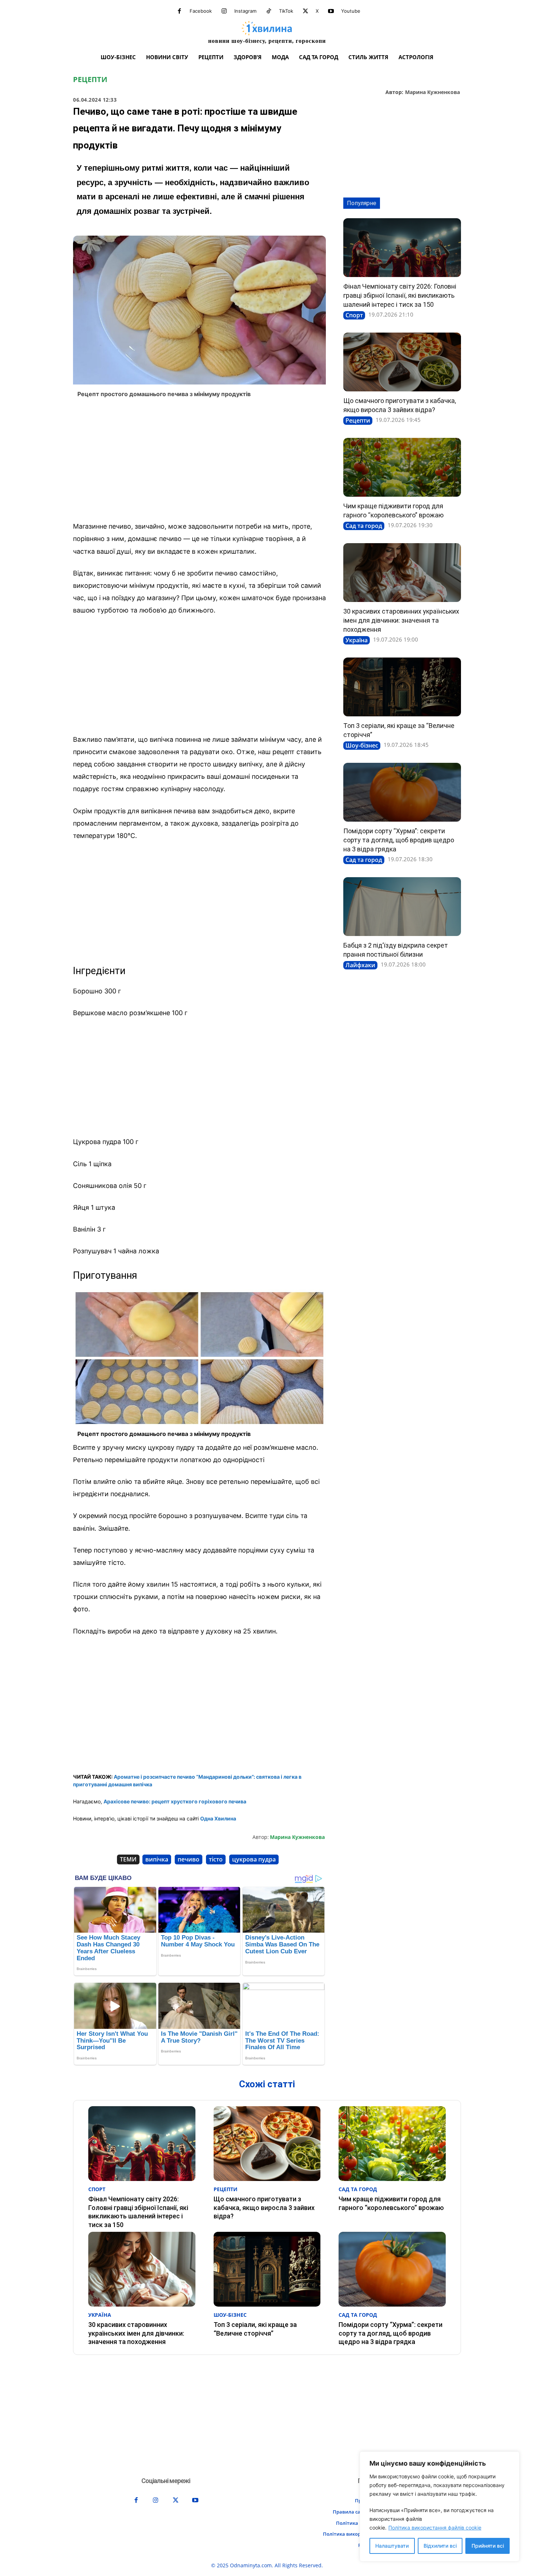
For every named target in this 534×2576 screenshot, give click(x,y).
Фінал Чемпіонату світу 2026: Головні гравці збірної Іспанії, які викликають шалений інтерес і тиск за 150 (400, 295)
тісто (216, 1859)
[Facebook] (179, 11)
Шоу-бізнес (362, 745)
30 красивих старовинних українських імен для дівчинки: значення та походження (401, 620)
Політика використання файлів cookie (435, 2528)
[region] (440, 2506)
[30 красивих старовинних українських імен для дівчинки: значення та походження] (402, 573)
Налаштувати (392, 2546)
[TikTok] (269, 11)
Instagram (245, 11)
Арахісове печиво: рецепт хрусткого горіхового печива (175, 1801)
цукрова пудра (254, 1859)
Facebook (201, 11)
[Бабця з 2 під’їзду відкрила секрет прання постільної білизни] (402, 907)
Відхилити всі (440, 2546)
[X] (306, 11)
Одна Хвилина (218, 1818)
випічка (157, 1859)
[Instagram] (224, 11)
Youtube (351, 11)
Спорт (354, 315)
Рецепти (90, 80)
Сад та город (364, 526)
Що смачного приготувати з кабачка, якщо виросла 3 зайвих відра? (264, 2207)
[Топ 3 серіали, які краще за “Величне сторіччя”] (402, 687)
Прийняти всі (488, 2546)
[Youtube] (331, 11)
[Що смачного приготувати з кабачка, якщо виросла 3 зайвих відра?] (402, 362)
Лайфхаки (360, 965)
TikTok (286, 11)
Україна (357, 640)
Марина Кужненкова (432, 92)
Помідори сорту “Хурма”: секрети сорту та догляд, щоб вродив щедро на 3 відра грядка (399, 840)
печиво (189, 1859)
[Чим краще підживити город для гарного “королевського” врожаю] (402, 467)
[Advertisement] (199, 462)
